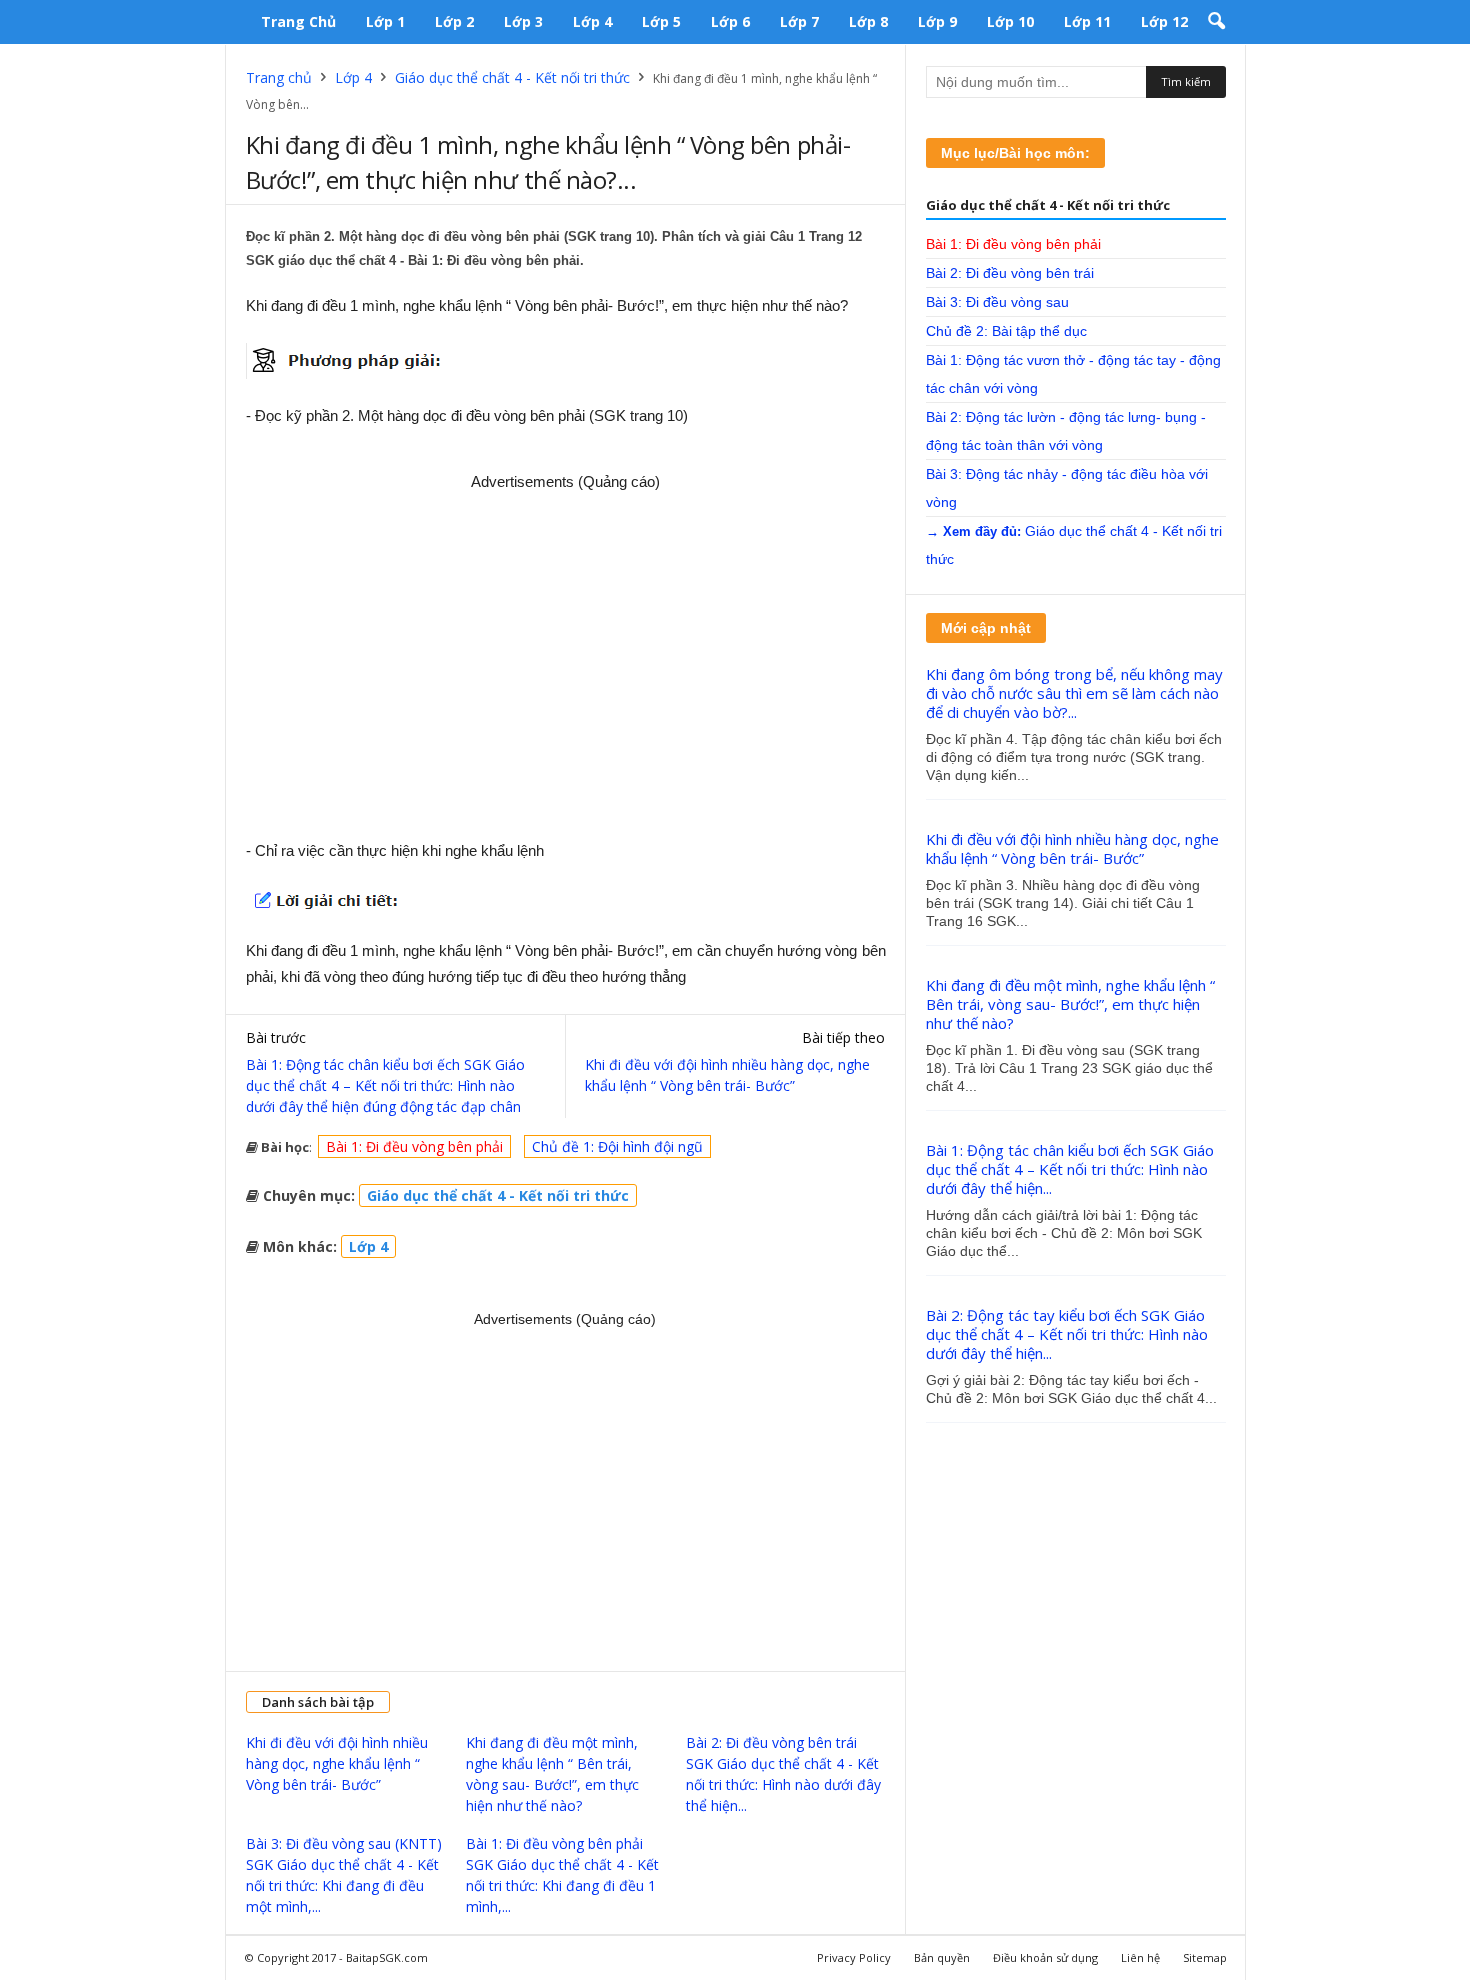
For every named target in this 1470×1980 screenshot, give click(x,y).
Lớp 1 (385, 21)
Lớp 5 (661, 21)
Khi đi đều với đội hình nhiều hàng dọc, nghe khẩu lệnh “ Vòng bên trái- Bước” (727, 1075)
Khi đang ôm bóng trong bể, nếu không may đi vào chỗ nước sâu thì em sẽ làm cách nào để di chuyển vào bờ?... (1074, 693)
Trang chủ (298, 21)
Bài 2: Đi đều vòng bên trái (1010, 273)
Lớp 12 (1164, 21)
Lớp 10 (1010, 21)
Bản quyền (942, 1957)
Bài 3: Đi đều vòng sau (997, 302)
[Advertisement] (566, 658)
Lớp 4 (592, 21)
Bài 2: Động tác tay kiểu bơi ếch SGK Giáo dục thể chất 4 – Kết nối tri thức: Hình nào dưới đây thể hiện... (1067, 1334)
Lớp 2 (454, 21)
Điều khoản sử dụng (1045, 1957)
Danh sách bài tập (318, 1702)
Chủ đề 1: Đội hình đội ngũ (617, 1146)
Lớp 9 (937, 21)
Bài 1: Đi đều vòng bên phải (414, 1146)
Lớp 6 (730, 21)
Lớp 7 (799, 21)
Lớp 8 (868, 21)
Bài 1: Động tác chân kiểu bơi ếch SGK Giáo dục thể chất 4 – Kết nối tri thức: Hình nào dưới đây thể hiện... (1070, 1169)
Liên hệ (1140, 1957)
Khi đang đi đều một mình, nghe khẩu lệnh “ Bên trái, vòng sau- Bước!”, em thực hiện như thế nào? (1070, 1004)
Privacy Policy (854, 1957)
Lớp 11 (1087, 21)
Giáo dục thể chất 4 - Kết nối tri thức (512, 77)
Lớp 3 (523, 21)
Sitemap (1205, 1957)
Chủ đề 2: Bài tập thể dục (1006, 331)
